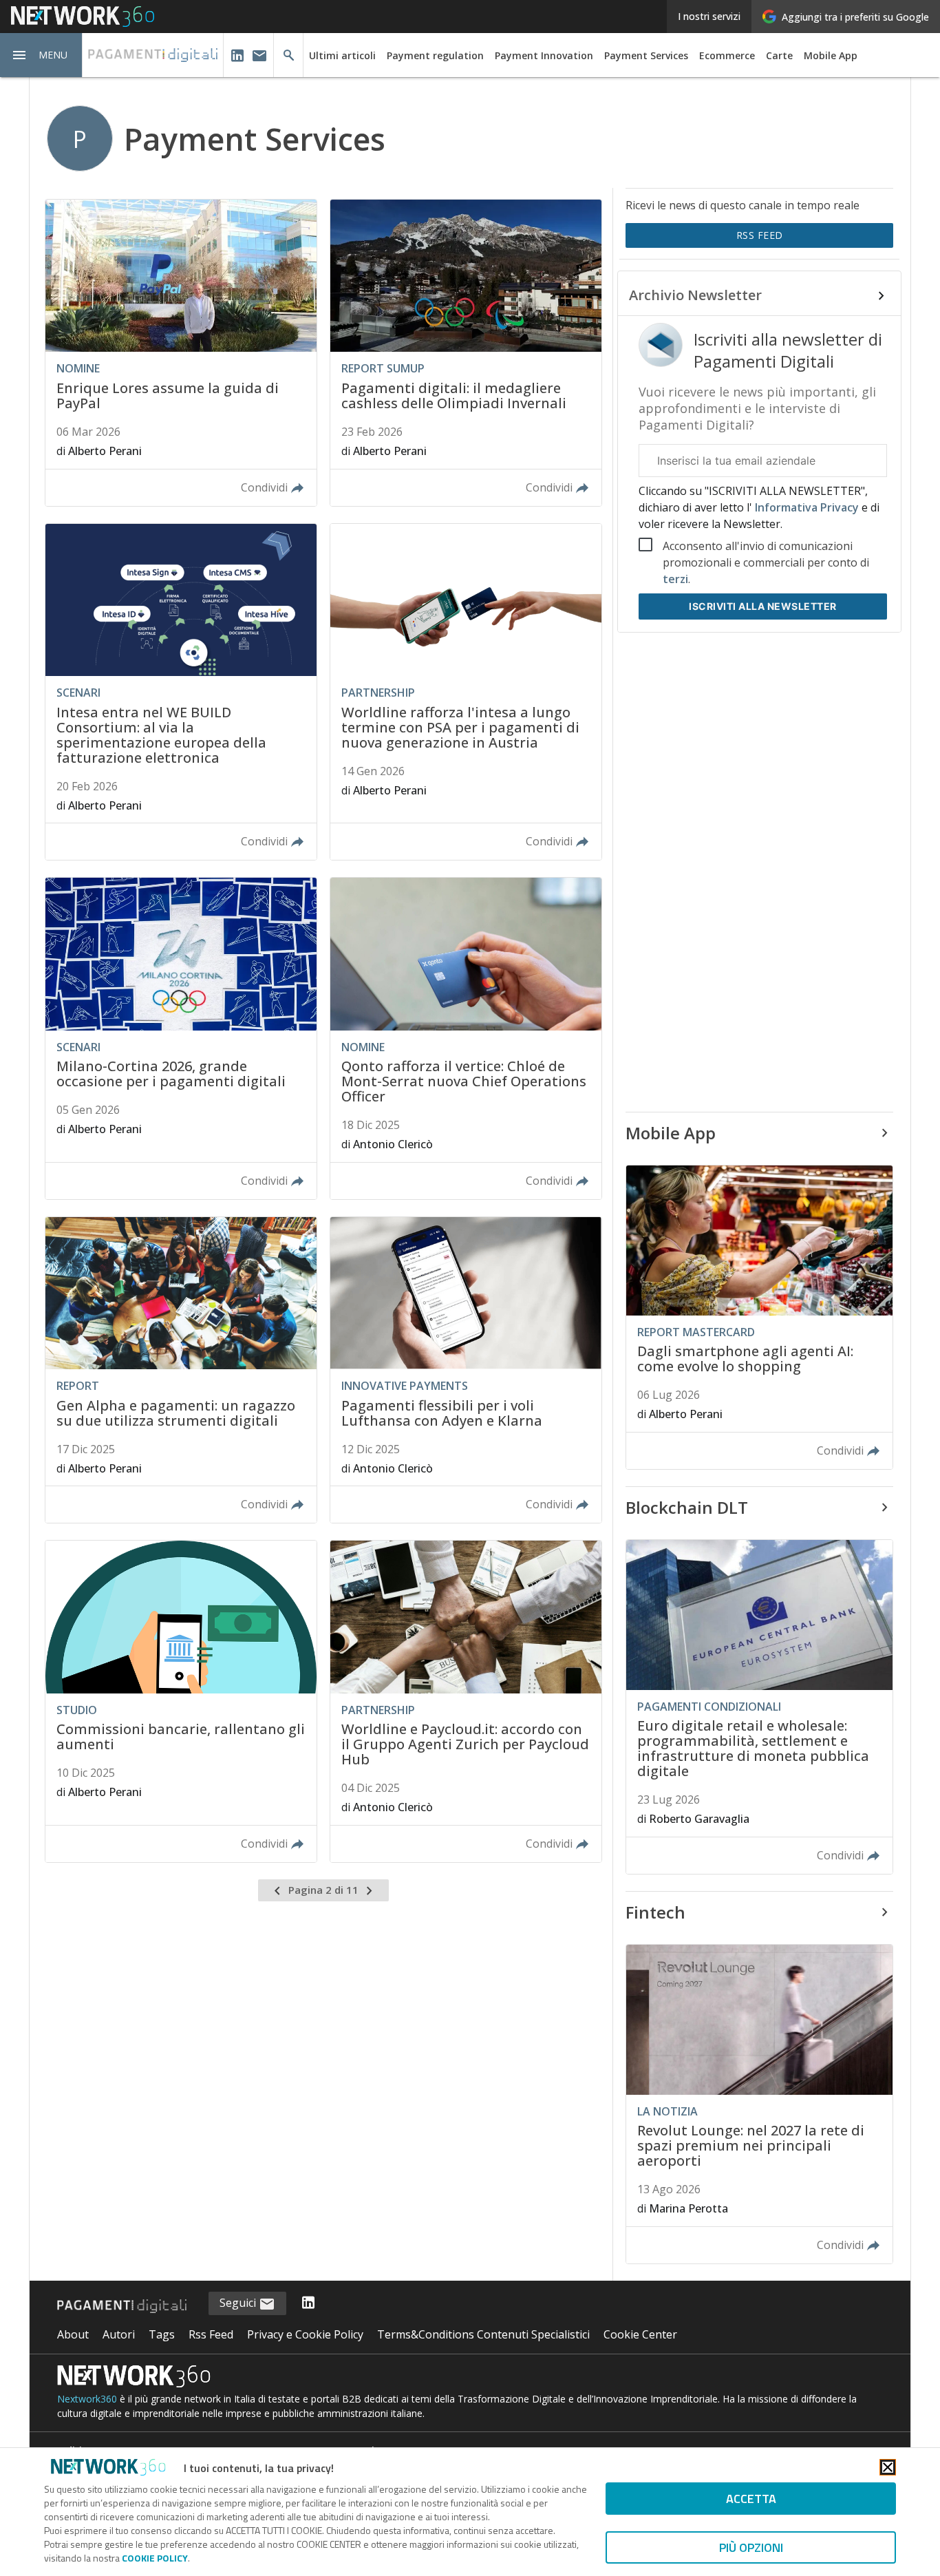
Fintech (655, 1912)
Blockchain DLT (687, 1507)
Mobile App (831, 55)
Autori (119, 2334)
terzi (675, 579)
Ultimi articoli (342, 55)
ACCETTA (751, 2499)
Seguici (239, 2303)
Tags (162, 2334)
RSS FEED (760, 235)
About (73, 2334)
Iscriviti (763, 606)
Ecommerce (727, 55)
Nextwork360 (87, 2399)
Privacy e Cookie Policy (305, 2334)
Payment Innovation (544, 55)
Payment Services (646, 55)
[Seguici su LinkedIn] (308, 2303)
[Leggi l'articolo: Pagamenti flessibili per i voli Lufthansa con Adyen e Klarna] (466, 1370)
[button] (41, 55)
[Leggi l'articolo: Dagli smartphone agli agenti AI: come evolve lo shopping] (759, 1317)
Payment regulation (435, 55)
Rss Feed (211, 2334)
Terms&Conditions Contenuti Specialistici (483, 2334)
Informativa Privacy (807, 507)
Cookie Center (640, 2334)
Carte (779, 55)
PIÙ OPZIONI (751, 2547)
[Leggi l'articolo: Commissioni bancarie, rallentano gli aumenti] (181, 1701)
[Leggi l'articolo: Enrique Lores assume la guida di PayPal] (181, 353)
